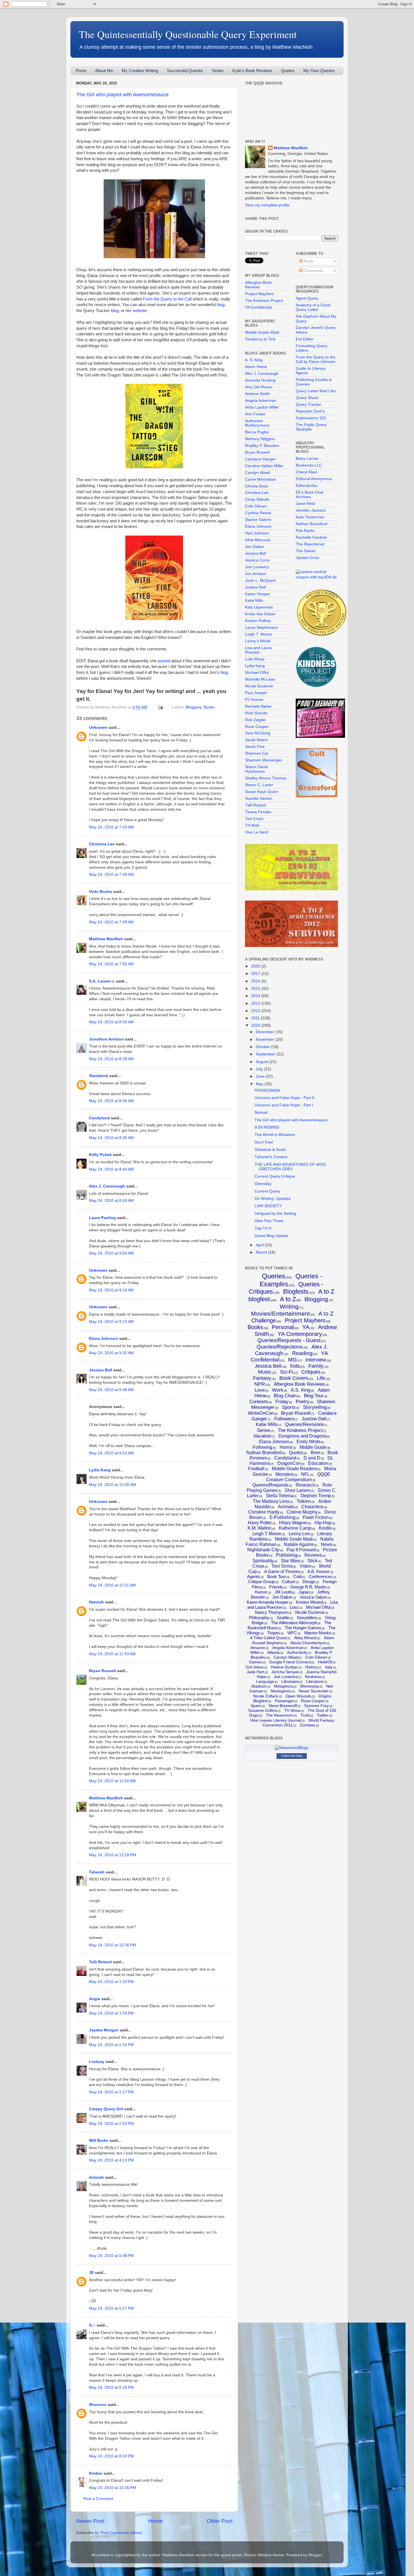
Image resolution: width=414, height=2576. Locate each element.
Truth (305, 1715)
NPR (260, 1384)
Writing (289, 1306)
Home (155, 2521)
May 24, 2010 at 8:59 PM (111, 2456)
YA (306, 1327)
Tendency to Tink (260, 339)
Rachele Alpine (258, 706)
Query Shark (307, 398)
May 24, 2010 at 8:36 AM (111, 1101)
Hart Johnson (257, 533)
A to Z (288, 1299)
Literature (315, 1681)
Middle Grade (313, 1447)
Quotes (288, 71)
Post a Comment (98, 2499)
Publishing (287, 1555)
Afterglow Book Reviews (258, 285)
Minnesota (310, 1686)
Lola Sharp (255, 659)
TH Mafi (252, 825)
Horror (286, 1447)
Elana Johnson (103, 1339)
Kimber (96, 2473)
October (263, 1047)
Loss (294, 1607)
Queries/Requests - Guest (289, 1340)
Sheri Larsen (298, 1490)
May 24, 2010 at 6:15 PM (111, 2387)
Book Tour (277, 1576)
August (262, 1062)
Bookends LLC (309, 465)
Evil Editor (305, 339)
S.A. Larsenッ (102, 981)
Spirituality (263, 1561)
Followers (284, 1419)
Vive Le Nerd (257, 832)
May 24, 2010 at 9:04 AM (111, 1253)
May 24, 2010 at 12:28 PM (113, 1855)
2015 (256, 989)
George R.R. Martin (308, 1587)
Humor (261, 1592)
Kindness (313, 1677)
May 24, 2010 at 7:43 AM (111, 827)
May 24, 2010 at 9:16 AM (111, 1290)
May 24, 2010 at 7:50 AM (111, 964)
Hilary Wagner (293, 1523)
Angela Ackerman (261, 401)
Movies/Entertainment (280, 1313)
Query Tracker (309, 405)
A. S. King (254, 360)
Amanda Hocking (260, 380)
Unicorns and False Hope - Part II (284, 1098)
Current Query (267, 1191)
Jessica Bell (101, 1370)
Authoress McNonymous (257, 423)
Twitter (323, 1715)
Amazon (258, 1648)
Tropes (274, 1633)
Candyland (99, 1118)
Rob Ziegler (255, 720)
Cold (297, 1576)
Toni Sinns (282, 1566)
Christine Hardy (264, 1512)
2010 (256, 1025)
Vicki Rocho (101, 892)
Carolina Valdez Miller (264, 466)
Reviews (313, 1555)
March (262, 1252)
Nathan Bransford (311, 524)
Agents (253, 1576)
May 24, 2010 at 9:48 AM (111, 1390)
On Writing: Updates (273, 1199)
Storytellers (307, 1618)
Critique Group (261, 1582)
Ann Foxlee (255, 414)
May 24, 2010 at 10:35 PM (113, 2488)
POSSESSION (267, 1090)
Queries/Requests (270, 1485)
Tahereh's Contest (271, 1157)
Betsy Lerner (307, 459)
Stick (312, 1561)
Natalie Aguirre (299, 1544)
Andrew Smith (257, 394)
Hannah (96, 1602)
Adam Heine (256, 367)
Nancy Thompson (271, 1612)
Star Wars (291, 1561)
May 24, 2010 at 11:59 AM (112, 1781)
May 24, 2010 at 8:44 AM (111, 1169)
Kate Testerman (310, 517)
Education (318, 1463)
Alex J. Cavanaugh (107, 1186)
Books (209, 707)
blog (221, 305)
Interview (316, 1360)
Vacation (262, 1436)
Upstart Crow (307, 558)
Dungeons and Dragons (302, 1436)
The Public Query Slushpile (311, 427)
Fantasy (262, 1378)
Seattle (283, 1618)
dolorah (96, 2177)
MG (292, 1360)
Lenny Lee (299, 1534)
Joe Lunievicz (257, 567)
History (311, 1667)
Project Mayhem (260, 294)
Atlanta (273, 1652)
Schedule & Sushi (270, 1150)
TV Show (292, 1710)
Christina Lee (102, 844)
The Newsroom (280, 1715)
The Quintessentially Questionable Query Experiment (188, 34)
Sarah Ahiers (256, 740)
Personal (283, 1327)
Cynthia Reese (258, 513)
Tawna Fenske (258, 812)
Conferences (320, 1576)
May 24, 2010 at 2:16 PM (111, 2045)
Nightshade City (263, 1550)
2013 (256, 1003)
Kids (295, 1366)
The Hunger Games (303, 1628)
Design (309, 1582)
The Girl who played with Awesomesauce (123, 95)
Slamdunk (99, 1076)
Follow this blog (291, 1756)
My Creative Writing (140, 71)
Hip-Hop (323, 1523)
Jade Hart (255, 1672)
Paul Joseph (256, 693)
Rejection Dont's (310, 411)
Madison (259, 1686)
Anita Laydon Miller (262, 407)
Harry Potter (260, 1523)
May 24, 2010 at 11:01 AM (112, 1585)
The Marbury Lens (271, 1501)
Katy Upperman (259, 607)
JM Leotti (283, 1592)
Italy (329, 1667)
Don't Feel (264, 1142)
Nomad (261, 1112)
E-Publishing (282, 1517)
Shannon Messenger (264, 760)
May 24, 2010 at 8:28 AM (111, 1059)
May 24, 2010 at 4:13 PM (111, 2160)
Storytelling (315, 1407)
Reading (302, 1353)
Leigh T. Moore (259, 634)
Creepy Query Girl (106, 2109)
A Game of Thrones (282, 1571)
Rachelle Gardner (311, 537)
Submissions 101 (311, 418)
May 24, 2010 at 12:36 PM (113, 1945)
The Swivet (306, 551)
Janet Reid (305, 504)
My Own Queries (319, 71)
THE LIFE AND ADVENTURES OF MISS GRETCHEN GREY (290, 1167)
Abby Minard (305, 1638)
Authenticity (297, 1652)
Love (260, 1390)
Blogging (194, 707)
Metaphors (284, 1686)
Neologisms (281, 1691)
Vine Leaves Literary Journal (276, 1720)
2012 (256, 1011)
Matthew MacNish (106, 939)
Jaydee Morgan (104, 2030)
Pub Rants (305, 531)
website (140, 311)
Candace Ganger (260, 459)
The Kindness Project (264, 301)
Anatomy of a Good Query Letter (313, 307)
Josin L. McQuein (261, 581)
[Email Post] (160, 707)
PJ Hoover (254, 700)
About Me (104, 71)
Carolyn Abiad (257, 473)
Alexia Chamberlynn (308, 1643)
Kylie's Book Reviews (252, 71)
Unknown (98, 727)
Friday (282, 1402)
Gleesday (263, 1184)
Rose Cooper (257, 727)
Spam (256, 1706)
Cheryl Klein (306, 472)
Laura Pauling (102, 1218)
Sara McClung (258, 733)
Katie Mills (254, 600)
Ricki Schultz (256, 713)
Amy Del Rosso (259, 387)
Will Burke (99, 2141)
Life (321, 1378)
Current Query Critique (275, 1176)
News (327, 1544)
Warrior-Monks (318, 1633)
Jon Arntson (256, 574)
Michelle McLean (260, 679)
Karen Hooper (258, 594)
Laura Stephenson (261, 628)
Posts (81, 71)
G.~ (92, 2325)
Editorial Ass (307, 486)
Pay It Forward (301, 1550)
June (261, 1076)
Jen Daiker (255, 547)
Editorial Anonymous (314, 479)
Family (316, 1366)
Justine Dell (255, 587)
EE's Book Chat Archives (310, 495)
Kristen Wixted (309, 1602)
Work (278, 1390)
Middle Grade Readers (294, 1469)
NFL (305, 1474)
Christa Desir (257, 486)
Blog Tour (314, 1396)
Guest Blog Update (271, 1236)
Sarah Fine (255, 747)
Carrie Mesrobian (261, 479)
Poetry (303, 1402)
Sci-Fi (286, 1372)
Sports (289, 1407)
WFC (292, 1633)
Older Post (220, 2521)
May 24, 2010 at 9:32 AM (111, 1353)
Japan (304, 1592)
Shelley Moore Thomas (266, 778)
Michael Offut (257, 673)
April (260, 1245)
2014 (256, 996)
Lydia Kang (100, 1470)
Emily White (309, 1442)
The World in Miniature (275, 1135)
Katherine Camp (295, 1528)
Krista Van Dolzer (260, 614)
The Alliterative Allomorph (294, 1623)
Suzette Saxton (259, 798)
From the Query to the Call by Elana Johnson (316, 359)
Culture (289, 1582)
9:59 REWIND (267, 1127)
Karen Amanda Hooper (268, 1602)
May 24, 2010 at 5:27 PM (111, 2308)
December (266, 1032)
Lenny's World (258, 641)
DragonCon (289, 1463)
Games (255, 1662)
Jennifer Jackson (311, 510)
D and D (312, 1458)
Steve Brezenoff (283, 1706)
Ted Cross (254, 819)
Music (265, 1372)
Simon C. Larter (259, 785)
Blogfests (296, 1292)
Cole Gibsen (256, 506)
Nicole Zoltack (266, 1696)
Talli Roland (100, 1962)
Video (306, 1566)
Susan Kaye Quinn (262, 792)
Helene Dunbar (284, 1667)
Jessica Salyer (313, 1597)
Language (265, 1681)
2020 (256, 966)
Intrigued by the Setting (275, 1214)
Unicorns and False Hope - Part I (284, 1105)
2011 (256, 1018)
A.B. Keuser (318, 1571)
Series (218, 71)
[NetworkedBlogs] (292, 1748)
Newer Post (90, 2521)
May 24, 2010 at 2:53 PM (111, 2124)
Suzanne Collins (262, 1710)
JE (91, 2273)
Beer (315, 1453)
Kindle (325, 1528)
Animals (286, 1507)
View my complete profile (267, 205)
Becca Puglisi (257, 432)
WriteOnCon (261, 1413)
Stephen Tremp (316, 1496)
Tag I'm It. (263, 1228)
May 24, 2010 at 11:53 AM (112, 1654)
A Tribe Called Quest (268, 1638)
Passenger (284, 1701)
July (260, 1069)
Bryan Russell (102, 1671)
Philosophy (259, 1618)
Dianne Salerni (258, 520)
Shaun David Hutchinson (256, 769)
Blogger (315, 2555)
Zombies (308, 1725)
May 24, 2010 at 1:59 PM (111, 2013)
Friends (276, 1587)
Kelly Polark (100, 1155)
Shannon (98, 2405)
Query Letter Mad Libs (316, 391)
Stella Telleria (280, 1496)
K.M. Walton (260, 1528)
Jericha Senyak (285, 1672)
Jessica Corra (257, 560)
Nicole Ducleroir (259, 686)
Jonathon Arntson (106, 1039)
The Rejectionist (310, 544)
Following (262, 1447)
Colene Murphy (302, 1512)
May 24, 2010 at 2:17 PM (111, 2092)
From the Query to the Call (167, 299)
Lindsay (97, 2062)
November (266, 1039)
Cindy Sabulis (257, 499)
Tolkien (304, 1501)
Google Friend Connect (290, 1662)
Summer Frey (316, 1706)
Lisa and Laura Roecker (258, 650)
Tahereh (97, 1872)
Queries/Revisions (304, 1424)
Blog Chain (285, 1396)
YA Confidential (258, 307)
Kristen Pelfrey (258, 621)
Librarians (290, 1681)
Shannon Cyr (257, 753)
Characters (312, 1507)
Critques (311, 1372)
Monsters (285, 1474)
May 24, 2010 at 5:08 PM (111, 2256)
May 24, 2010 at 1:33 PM (111, 1982)
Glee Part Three (269, 1221)
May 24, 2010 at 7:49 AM (111, 874)
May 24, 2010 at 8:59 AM (111, 1201)
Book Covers (294, 1378)
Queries (274, 1276)
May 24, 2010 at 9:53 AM (111, 1453)
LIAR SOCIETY (268, 1206)
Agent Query (307, 298)
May (260, 1084)
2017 (256, 974)
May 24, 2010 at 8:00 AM (111, 1022)
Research (305, 1485)
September (266, 1054)
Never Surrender (314, 1691)
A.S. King (301, 1390)
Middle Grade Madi (262, 332)
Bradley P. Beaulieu (262, 446)
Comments (313, 271)
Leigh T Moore (267, 1534)
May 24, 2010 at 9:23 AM (111, 1322)
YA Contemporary (300, 1334)
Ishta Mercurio (258, 540)
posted (164, 661)
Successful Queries (185, 71)
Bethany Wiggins (260, 439)
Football (256, 1469)
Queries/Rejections (280, 1347)
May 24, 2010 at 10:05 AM (113, 1485)
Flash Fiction (316, 1517)
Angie (95, 1999)
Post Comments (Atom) (121, 2533)
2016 (256, 981)
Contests (259, 1402)
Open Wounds (298, 1696)
